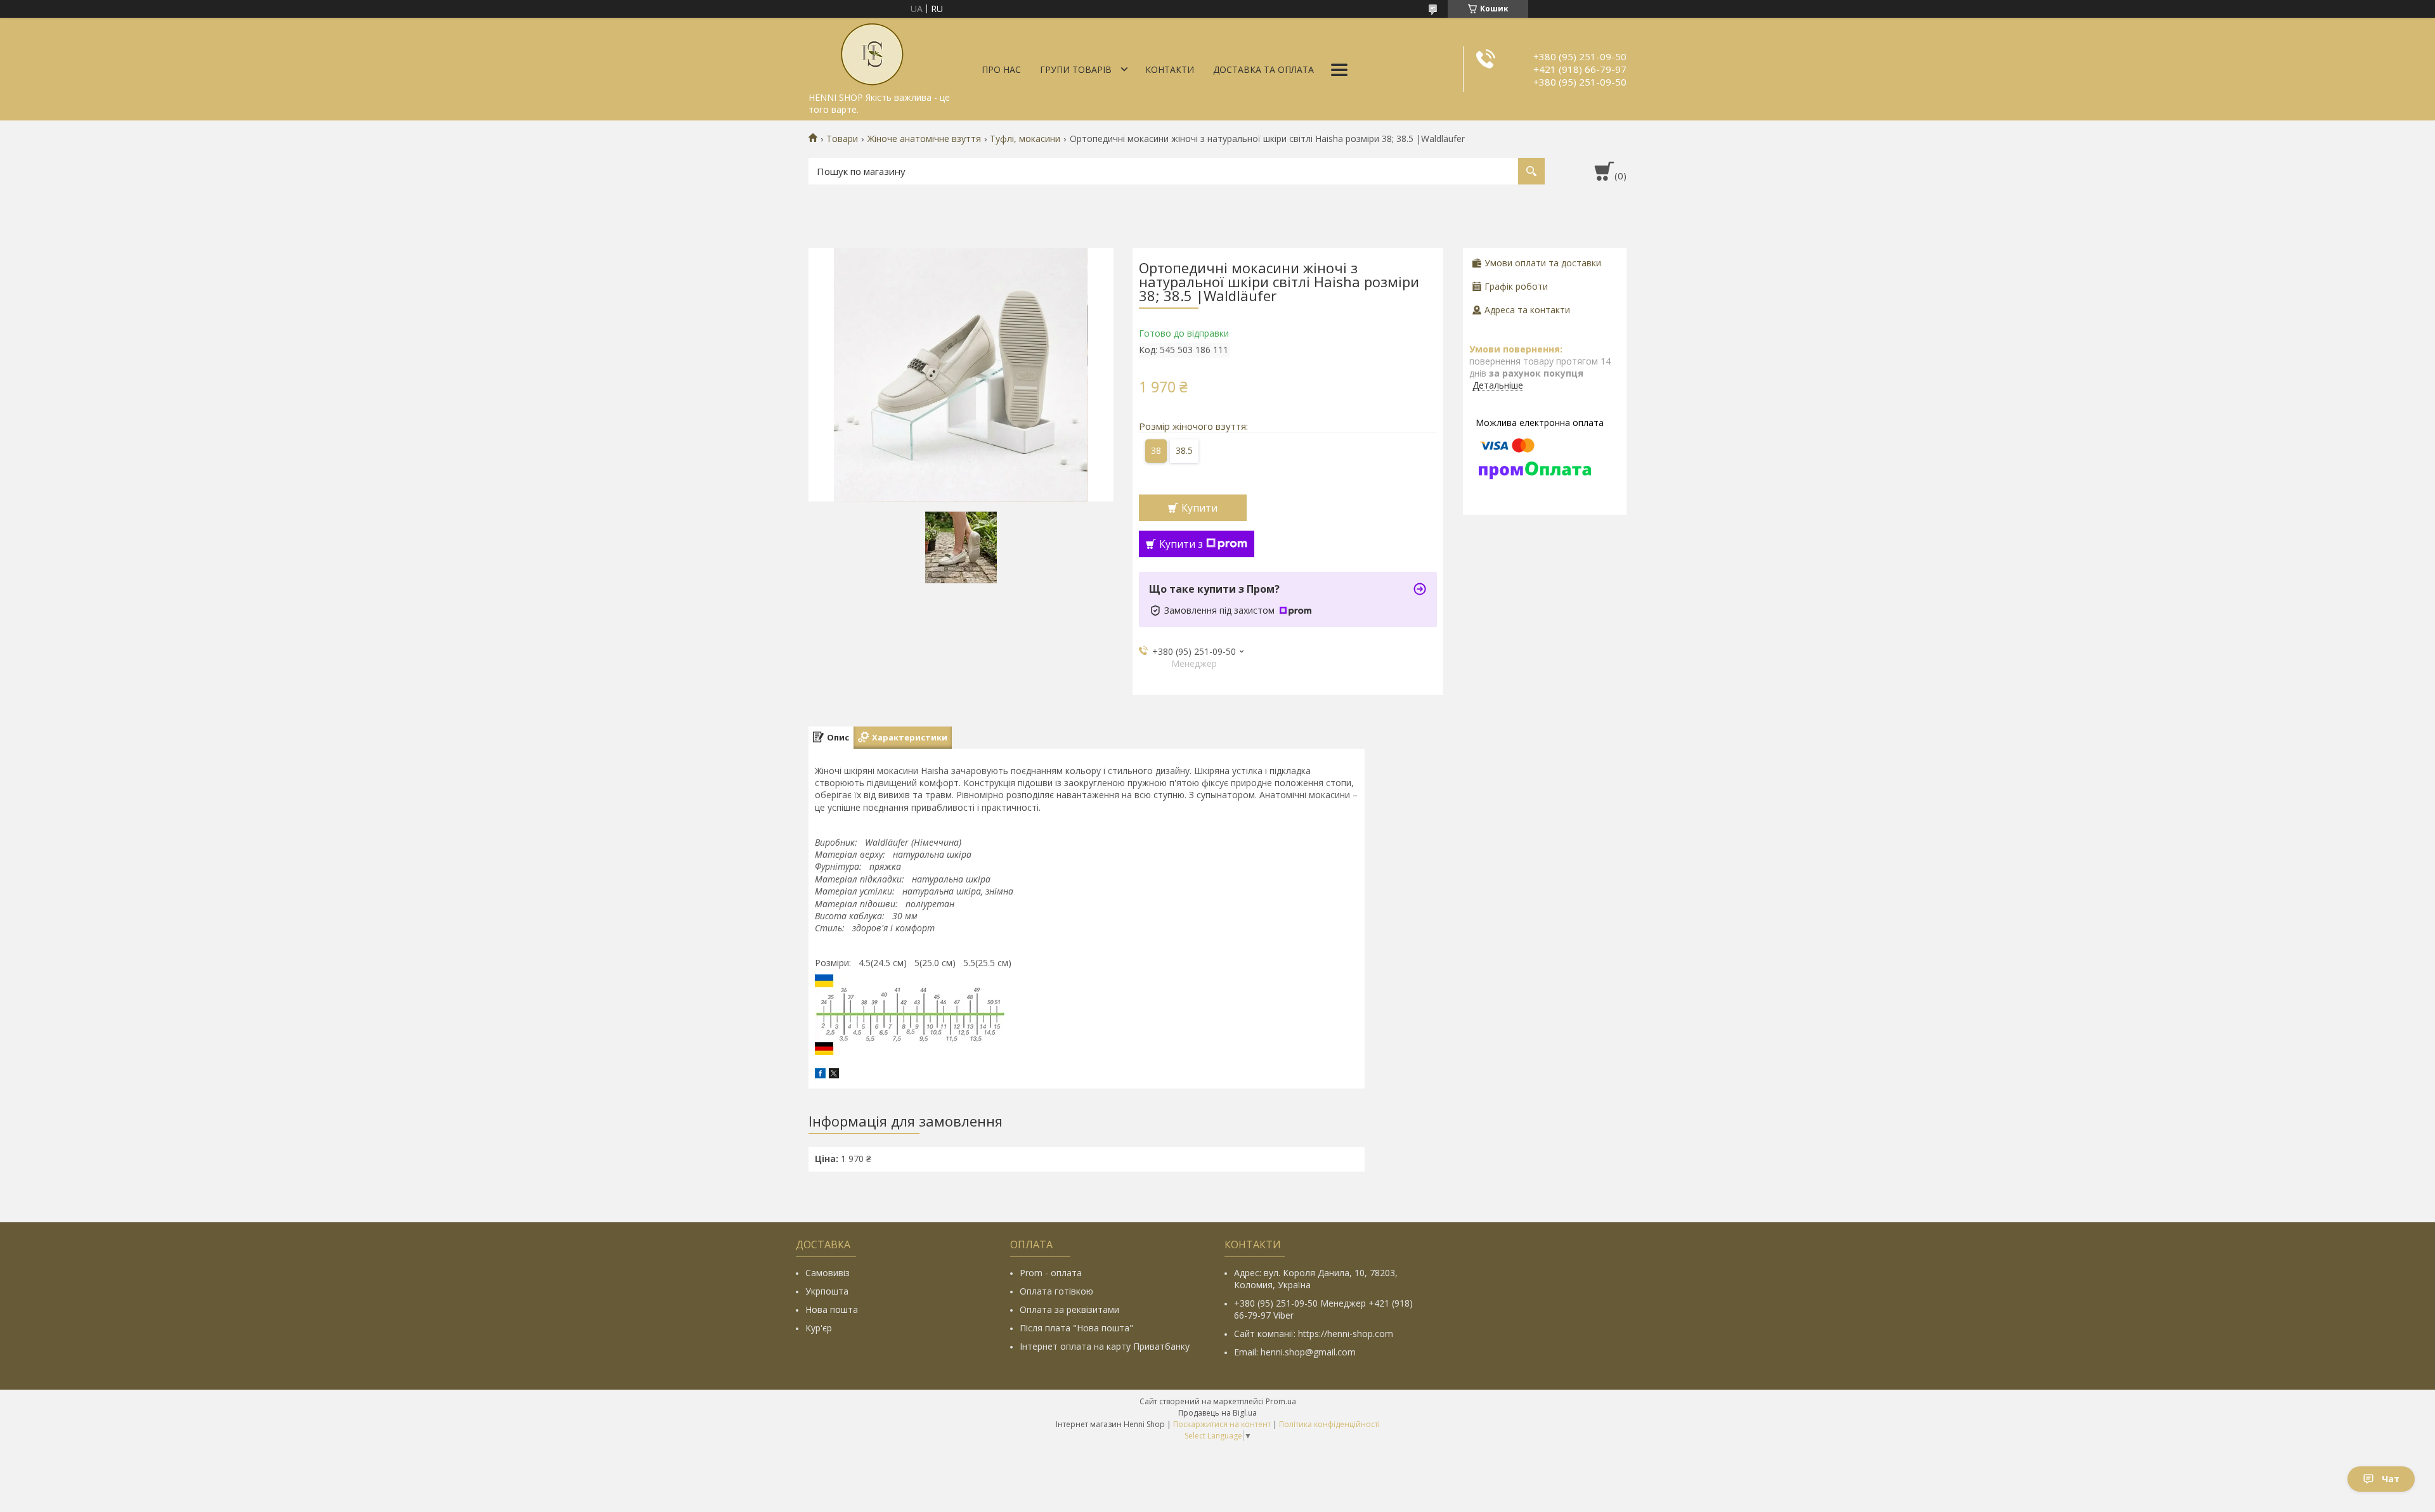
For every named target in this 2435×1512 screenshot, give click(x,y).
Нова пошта (832, 1309)
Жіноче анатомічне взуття (924, 139)
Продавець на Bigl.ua (1217, 1413)
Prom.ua (1281, 1401)
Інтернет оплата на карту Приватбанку (1105, 1346)
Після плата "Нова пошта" (1076, 1328)
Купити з (1181, 544)
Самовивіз (828, 1273)
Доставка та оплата (1263, 69)
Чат (2391, 1479)
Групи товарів (1076, 69)
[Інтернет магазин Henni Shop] (872, 52)
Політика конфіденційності (1329, 1424)
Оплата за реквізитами (1069, 1309)
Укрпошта (827, 1291)
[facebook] (820, 1075)
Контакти (1170, 69)
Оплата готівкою (1056, 1291)
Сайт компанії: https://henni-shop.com (1314, 1334)
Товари (842, 139)
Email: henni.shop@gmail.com (1295, 1352)
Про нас (1001, 69)
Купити (1199, 508)
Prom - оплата (1051, 1273)
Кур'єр (819, 1328)
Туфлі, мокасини (1025, 139)
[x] (834, 1075)
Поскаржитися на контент (1222, 1424)
